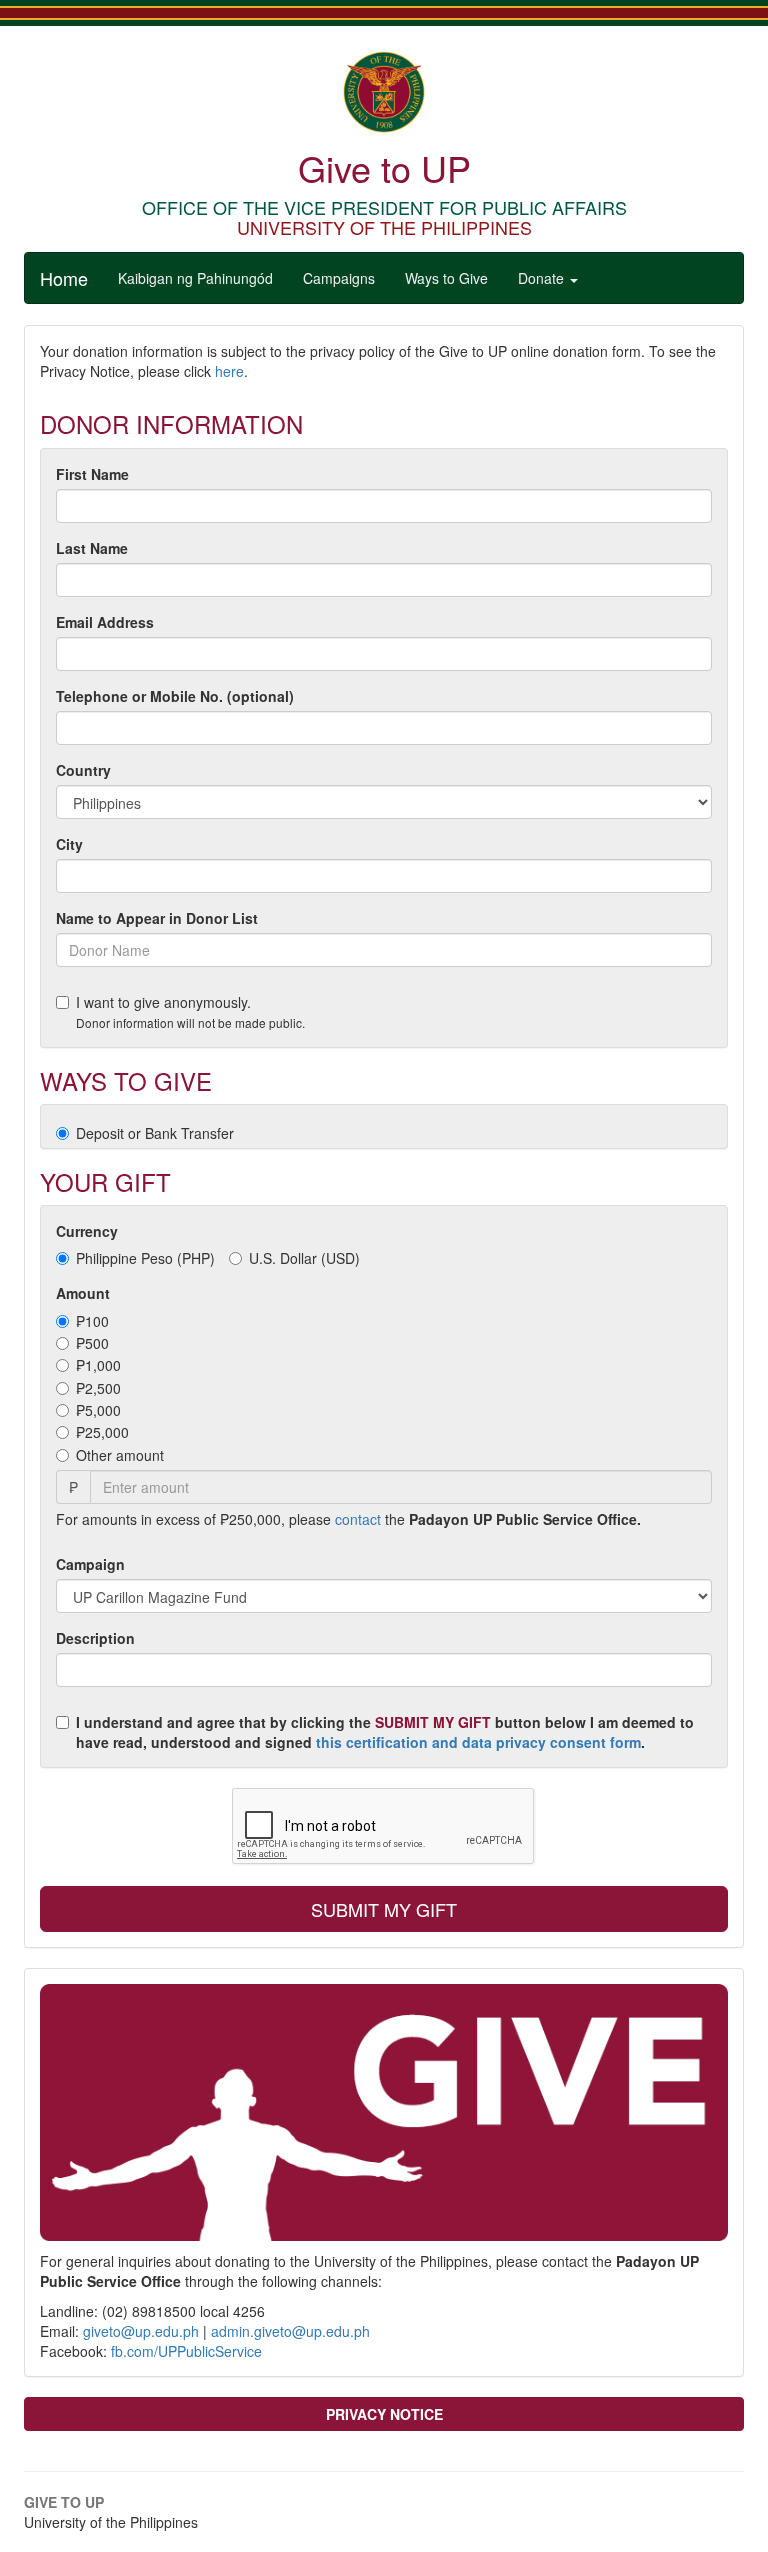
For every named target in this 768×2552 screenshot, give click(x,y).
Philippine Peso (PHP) (145, 1258)
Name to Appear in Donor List (157, 918)
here (229, 371)
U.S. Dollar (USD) (304, 1258)
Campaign (90, 1564)
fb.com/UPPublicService (186, 2351)
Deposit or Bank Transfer (155, 1133)
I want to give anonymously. (190, 1011)
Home (64, 278)
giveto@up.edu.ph (141, 2331)
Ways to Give (446, 278)
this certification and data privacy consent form (478, 1742)
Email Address (105, 622)
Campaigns (339, 278)
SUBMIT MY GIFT (384, 1909)
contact (358, 1519)
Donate (543, 278)
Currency (87, 1231)
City (69, 844)
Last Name (92, 548)
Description (95, 1638)
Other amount (120, 1455)
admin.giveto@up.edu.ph (290, 2331)
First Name (92, 474)
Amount (83, 1293)
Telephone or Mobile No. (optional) (175, 696)
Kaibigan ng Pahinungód (195, 278)
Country (83, 770)
